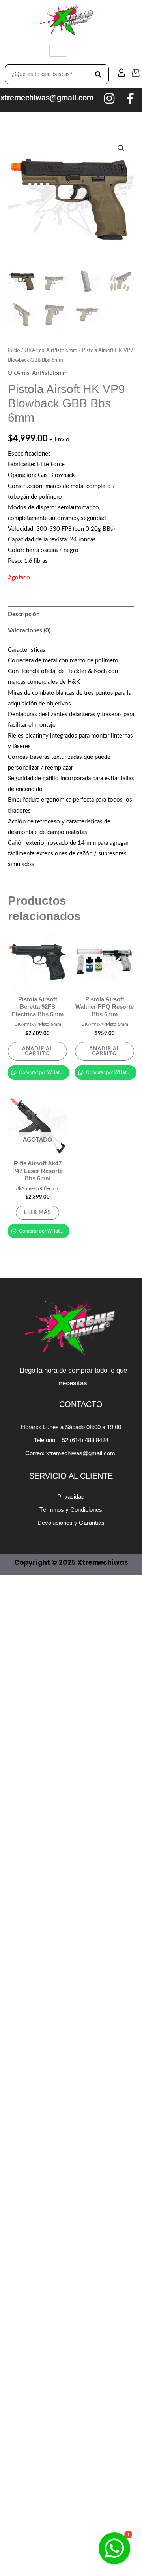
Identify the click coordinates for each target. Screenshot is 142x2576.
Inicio (14, 350)
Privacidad (71, 1497)
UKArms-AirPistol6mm (51, 350)
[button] (121, 148)
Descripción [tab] (24, 614)
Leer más (37, 1212)
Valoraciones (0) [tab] (29, 631)
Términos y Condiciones (71, 1510)
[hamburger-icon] (58, 51)
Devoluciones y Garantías (71, 1523)
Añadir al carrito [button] (37, 1051)
